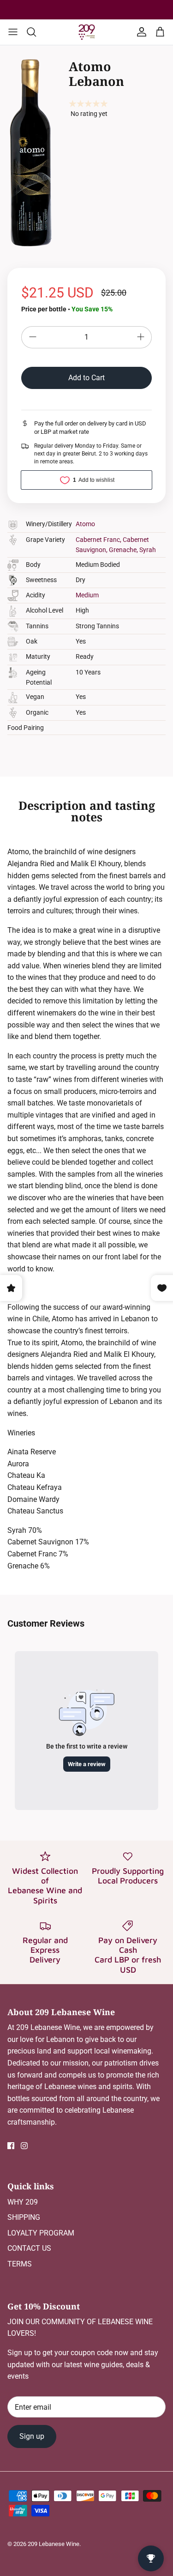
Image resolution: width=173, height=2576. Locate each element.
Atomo (85, 524)
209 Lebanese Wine (54, 2544)
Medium (87, 595)
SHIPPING (24, 2217)
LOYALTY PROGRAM (41, 2233)
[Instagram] (24, 2146)
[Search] (36, 32)
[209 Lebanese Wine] (87, 32)
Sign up (32, 2436)
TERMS (20, 2264)
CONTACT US (29, 2248)
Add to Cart (86, 378)
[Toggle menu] (13, 32)
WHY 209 (23, 2202)
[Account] (140, 32)
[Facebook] (11, 2146)
